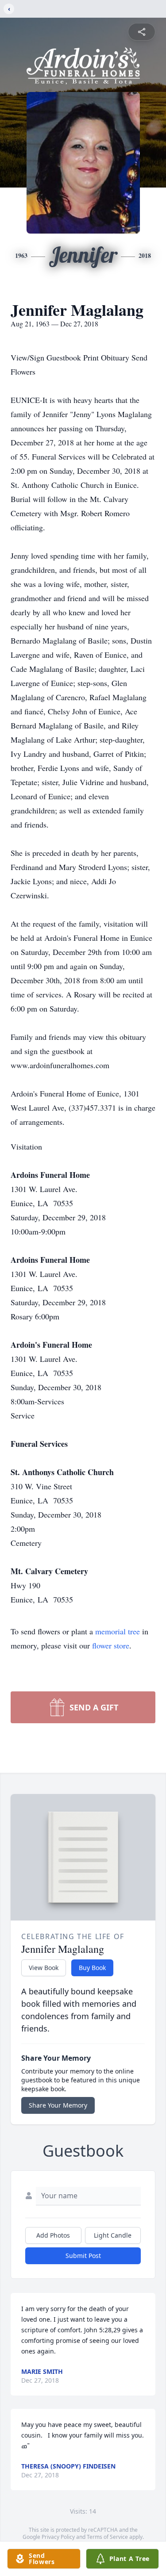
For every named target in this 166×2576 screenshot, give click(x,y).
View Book (44, 1968)
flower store (111, 1645)
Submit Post (83, 2256)
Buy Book (92, 1968)
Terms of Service (107, 2537)
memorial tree (118, 1631)
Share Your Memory (58, 2105)
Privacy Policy (58, 2537)
